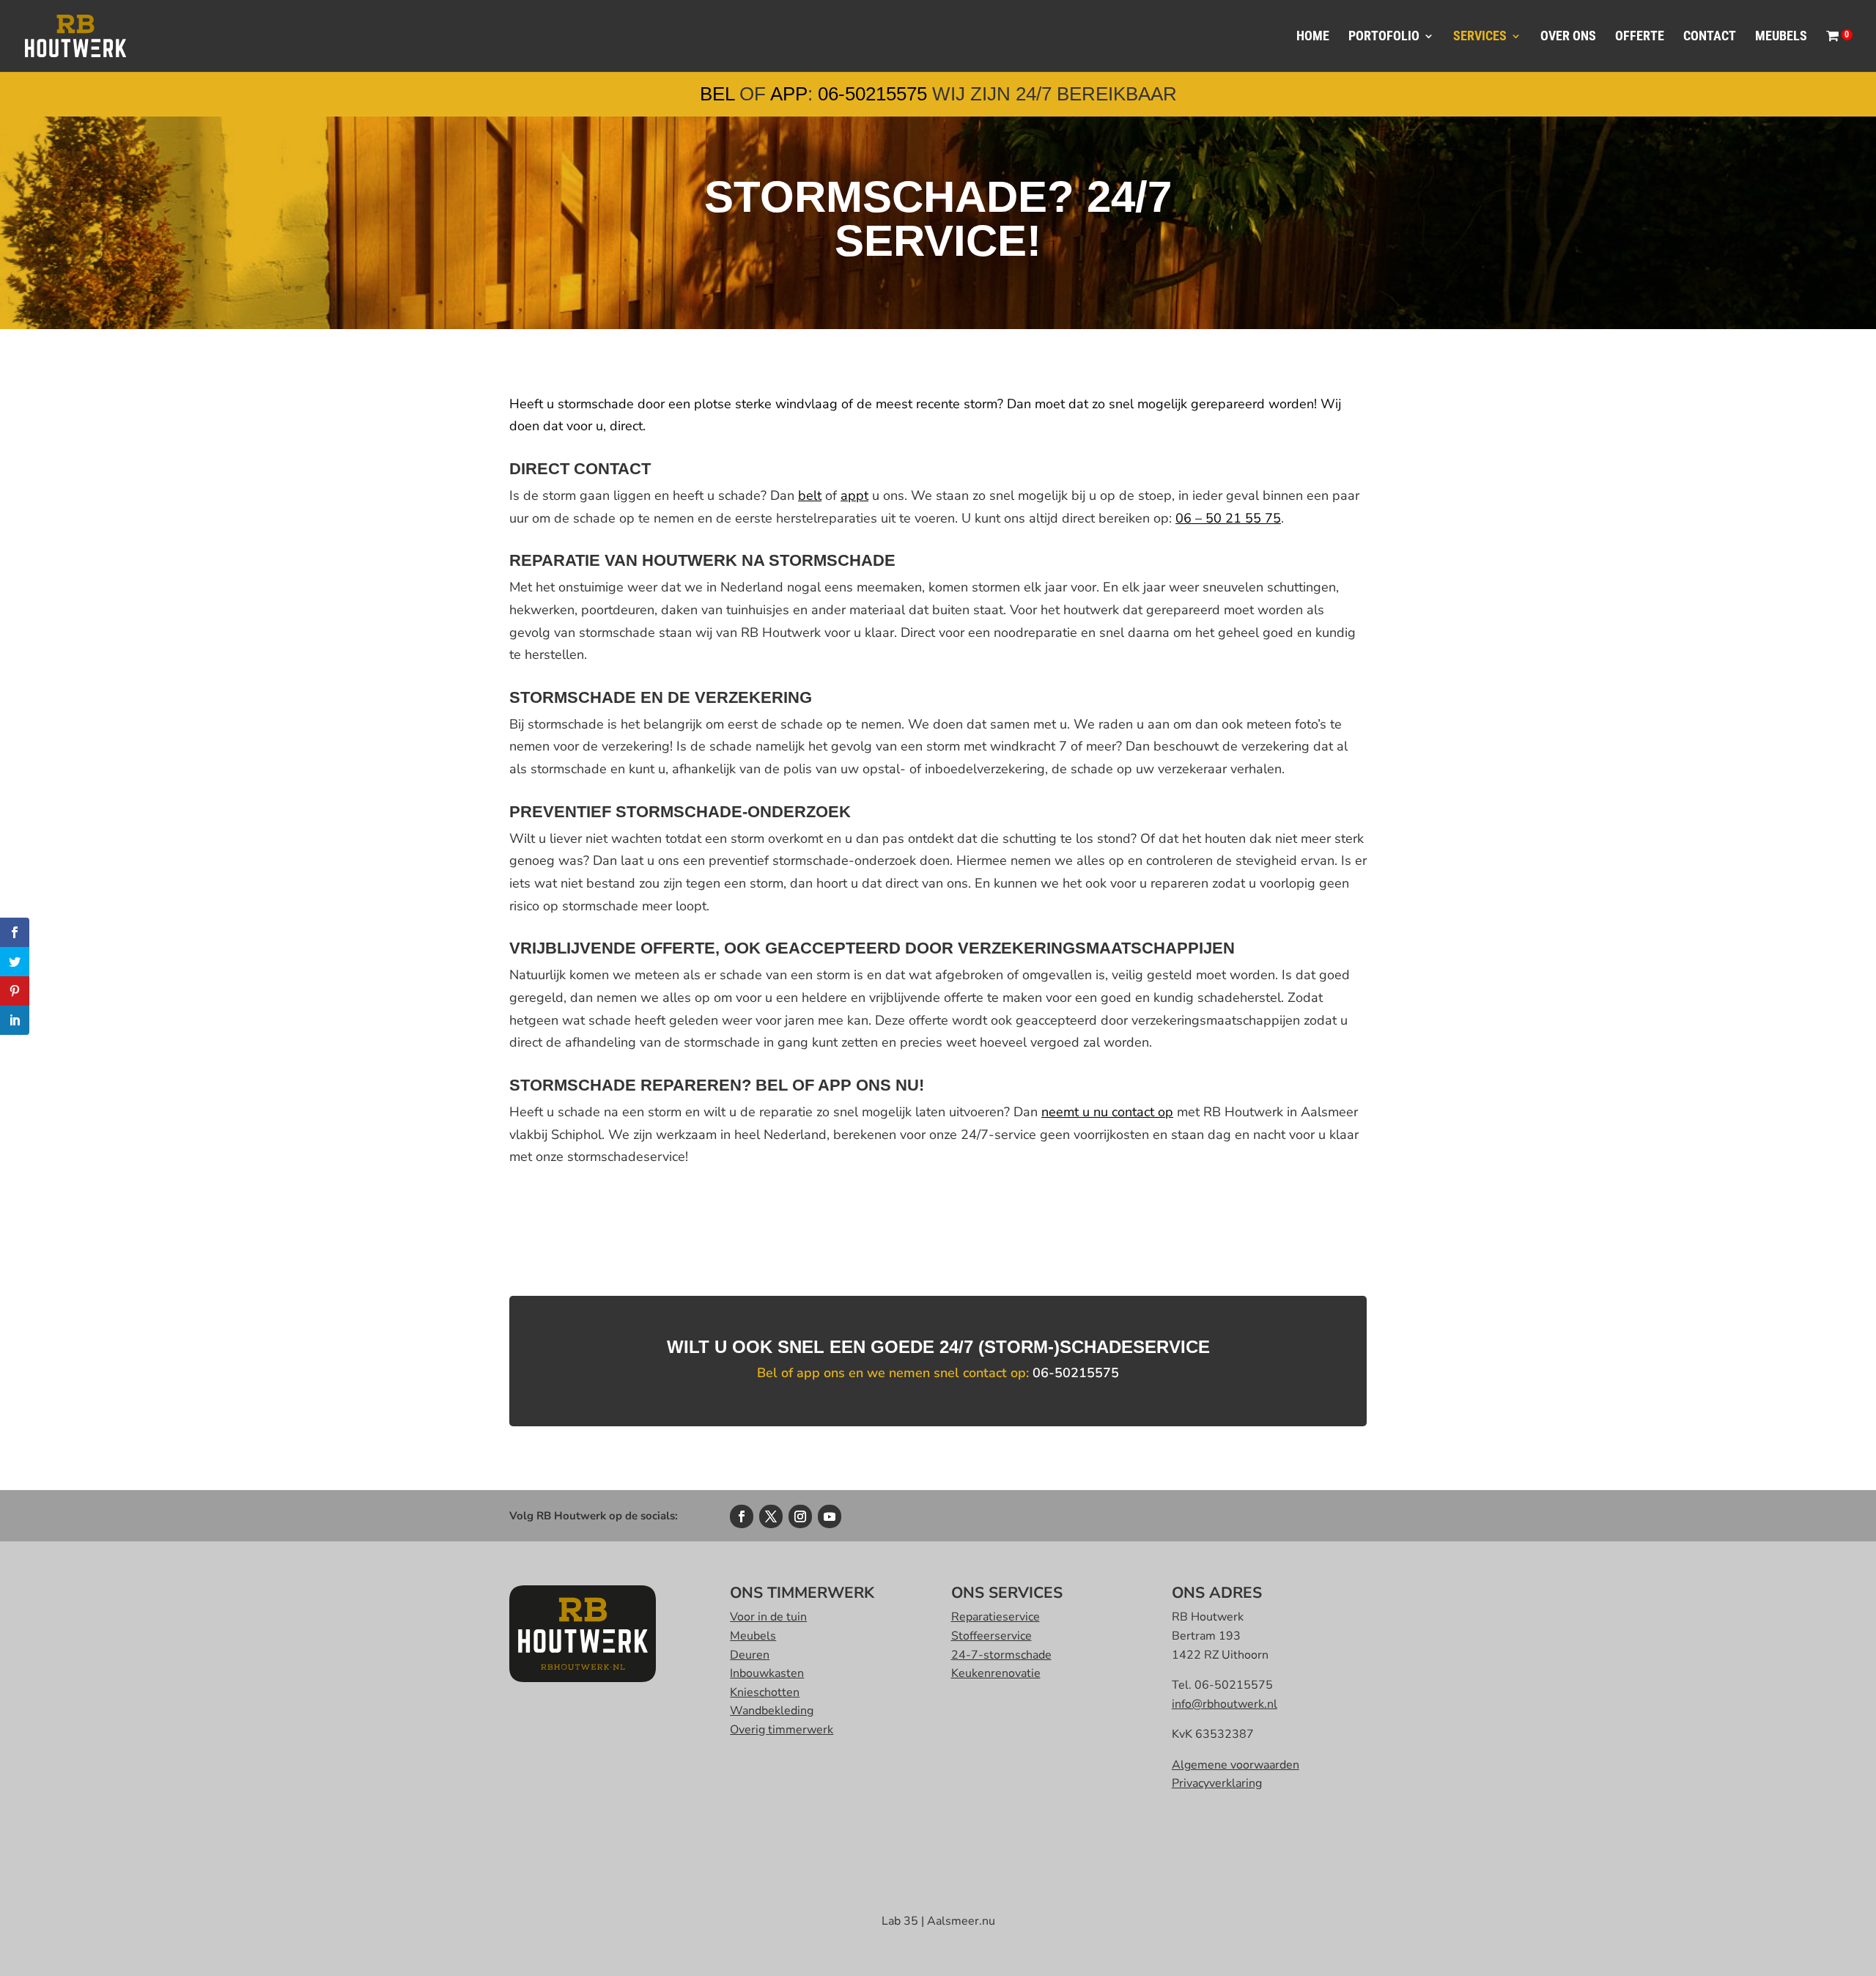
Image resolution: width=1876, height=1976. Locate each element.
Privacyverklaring (1217, 1783)
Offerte (1640, 37)
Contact (1710, 37)
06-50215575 (872, 94)
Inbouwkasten (767, 1673)
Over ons (1568, 37)
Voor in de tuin (768, 1617)
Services (1480, 37)
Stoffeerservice (991, 1636)
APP (789, 94)
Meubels (1781, 37)
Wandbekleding (772, 1711)
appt (854, 495)
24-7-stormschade (1001, 1655)
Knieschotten (765, 1692)
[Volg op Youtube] (830, 1516)
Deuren (750, 1655)
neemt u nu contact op (1107, 1112)
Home (1313, 37)
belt (810, 495)
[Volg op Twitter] (771, 1516)
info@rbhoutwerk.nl (1225, 1704)
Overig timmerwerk (782, 1730)
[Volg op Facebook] (742, 1516)
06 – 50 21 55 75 (1228, 518)
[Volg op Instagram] (800, 1516)
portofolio (1384, 37)
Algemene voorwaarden (1236, 1765)
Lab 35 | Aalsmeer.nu (938, 1921)
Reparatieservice (996, 1617)
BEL (717, 94)
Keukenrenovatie (996, 1673)
